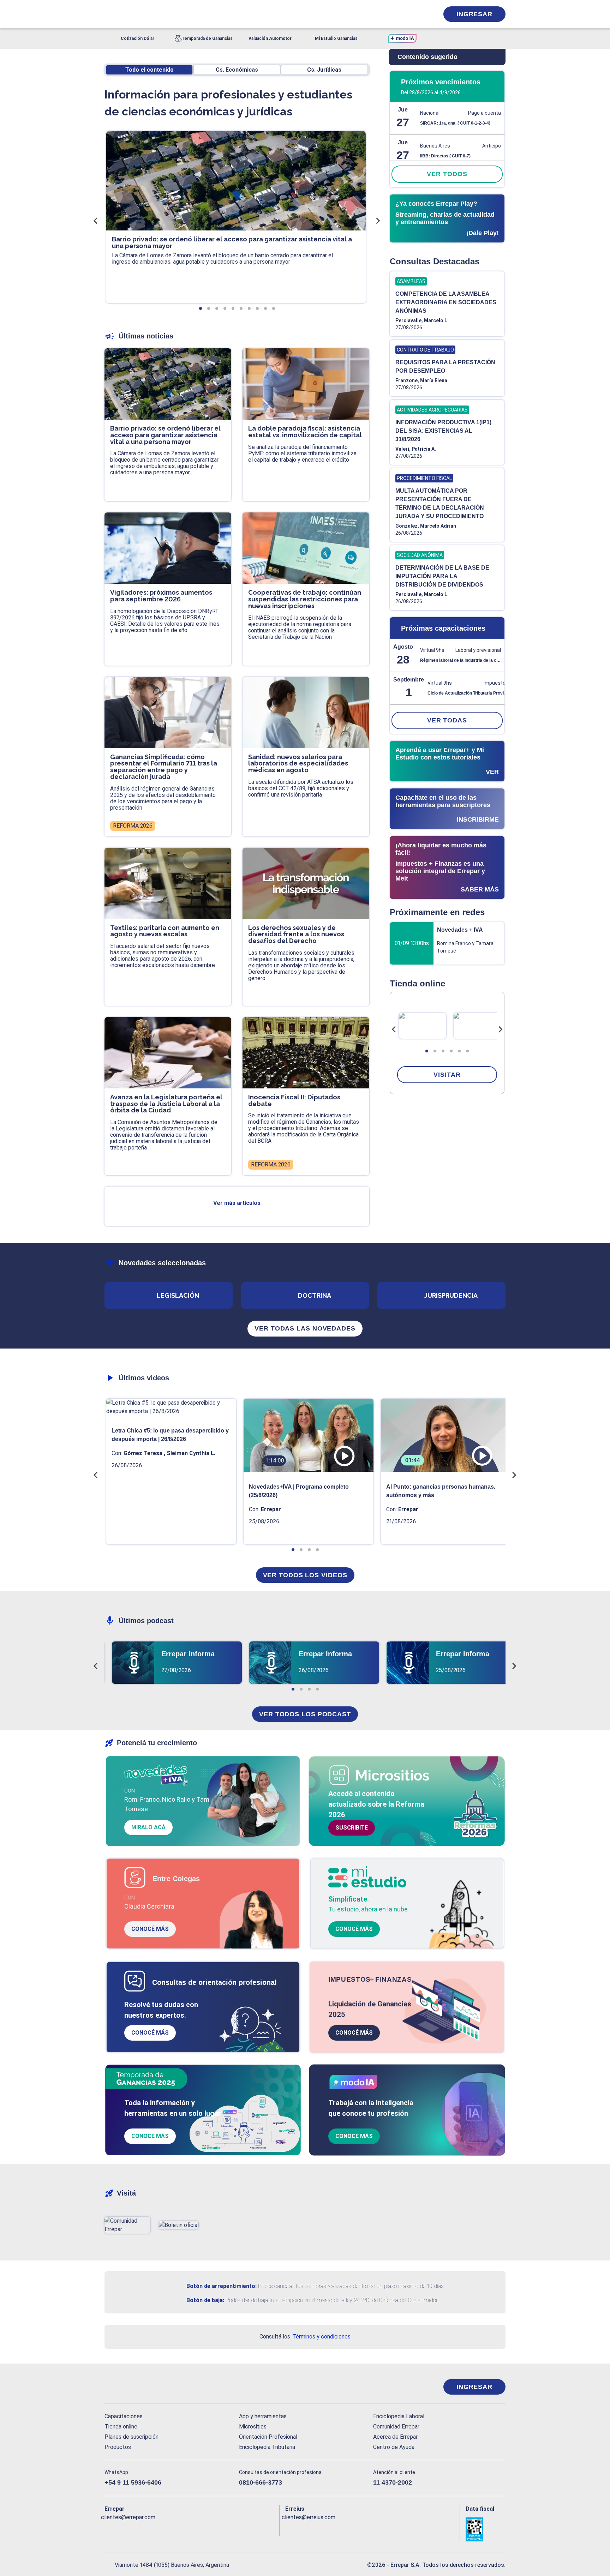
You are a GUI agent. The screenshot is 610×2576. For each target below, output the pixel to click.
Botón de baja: (205, 2300)
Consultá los (305, 2337)
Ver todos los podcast (305, 1714)
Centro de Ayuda (394, 2447)
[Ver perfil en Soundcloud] (187, 2529)
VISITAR (447, 1075)
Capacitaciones (124, 2416)
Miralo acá (148, 1827)
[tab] (427, 1051)
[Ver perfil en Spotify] (202, 2529)
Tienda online (121, 2427)
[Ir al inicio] (133, 2387)
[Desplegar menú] (109, 14)
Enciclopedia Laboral (399, 2416)
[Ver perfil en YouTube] (156, 2529)
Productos (118, 2447)
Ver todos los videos (305, 1575)
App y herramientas (263, 2416)
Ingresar (474, 14)
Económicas (237, 70)
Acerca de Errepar (395, 2437)
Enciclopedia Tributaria (267, 2447)
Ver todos (447, 174)
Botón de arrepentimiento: (222, 2286)
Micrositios (253, 2427)
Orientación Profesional (268, 2437)
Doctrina (315, 1295)
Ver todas (447, 720)
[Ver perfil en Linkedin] (141, 2529)
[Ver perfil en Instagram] (171, 2529)
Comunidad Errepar (396, 2427)
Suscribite (352, 1828)
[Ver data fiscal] (486, 2529)
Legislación (178, 1295)
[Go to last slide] (394, 1029)
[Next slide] (500, 1029)
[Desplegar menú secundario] (412, 14)
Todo (149, 70)
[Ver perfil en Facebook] (110, 2529)
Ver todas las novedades (305, 1328)
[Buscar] (199, 14)
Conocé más (150, 1929)
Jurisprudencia (451, 1295)
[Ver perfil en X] (125, 2529)
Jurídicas (324, 70)
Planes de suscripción (131, 2437)
